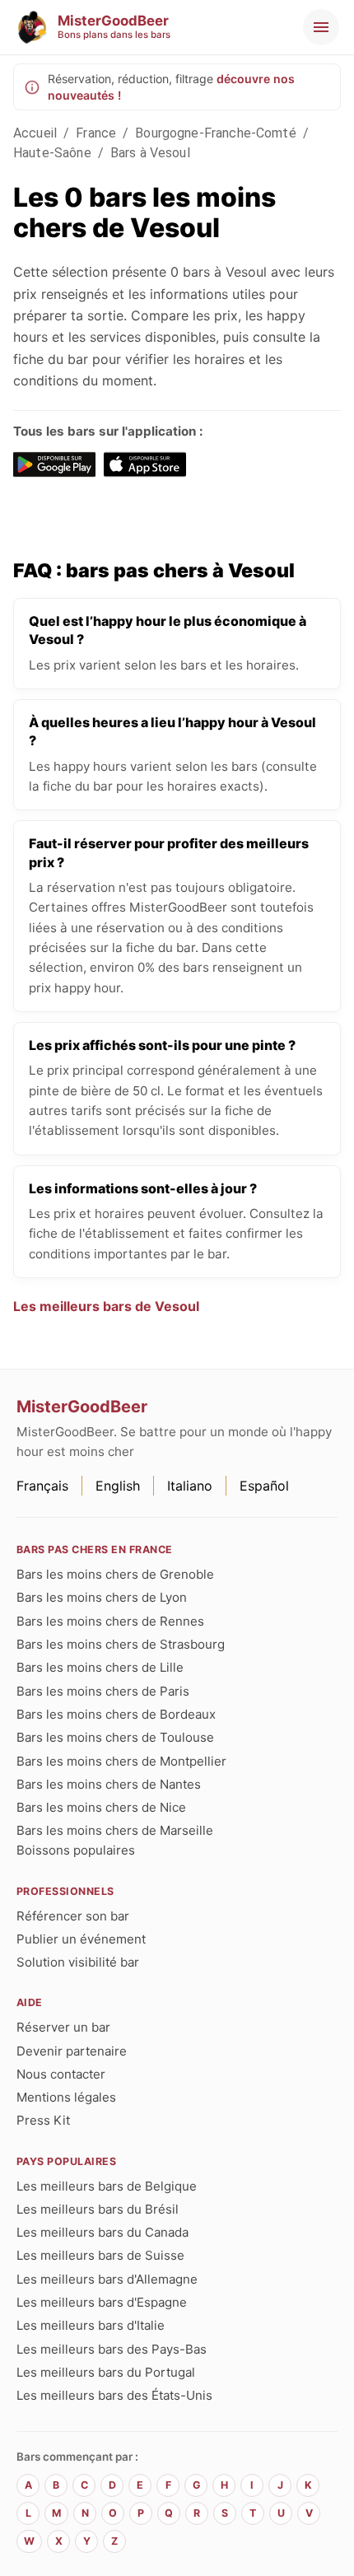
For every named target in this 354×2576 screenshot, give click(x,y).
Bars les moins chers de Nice (101, 1807)
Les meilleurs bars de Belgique (107, 2186)
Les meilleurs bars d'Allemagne (107, 2279)
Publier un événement (81, 1939)
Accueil (35, 133)
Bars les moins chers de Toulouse (115, 1737)
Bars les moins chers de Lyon (102, 1597)
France (96, 133)
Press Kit (43, 2120)
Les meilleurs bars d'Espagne (102, 2302)
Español (264, 1486)
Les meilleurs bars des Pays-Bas (112, 2349)
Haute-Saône (52, 153)
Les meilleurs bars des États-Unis (114, 2395)
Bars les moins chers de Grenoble (115, 1574)
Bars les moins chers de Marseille (115, 1830)
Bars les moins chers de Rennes (110, 1621)
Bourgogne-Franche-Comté (215, 133)
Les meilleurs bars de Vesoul (106, 1306)
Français (42, 1486)
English (118, 1486)
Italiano (190, 1486)
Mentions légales (66, 2097)
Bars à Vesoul (150, 153)
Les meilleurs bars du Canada (102, 2232)
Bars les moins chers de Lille (100, 1667)
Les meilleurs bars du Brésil (98, 2209)
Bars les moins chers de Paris (103, 1691)
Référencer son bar (73, 1916)
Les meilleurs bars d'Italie (91, 2325)
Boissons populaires (76, 1850)
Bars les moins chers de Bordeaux (116, 1714)
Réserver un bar (63, 2027)
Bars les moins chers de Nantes (109, 1784)
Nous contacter (61, 2074)
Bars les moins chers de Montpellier (121, 1761)
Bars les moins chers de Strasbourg (121, 1644)
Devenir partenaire (72, 2051)
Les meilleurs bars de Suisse (100, 2255)
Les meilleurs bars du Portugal (106, 2372)
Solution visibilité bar (78, 1962)
